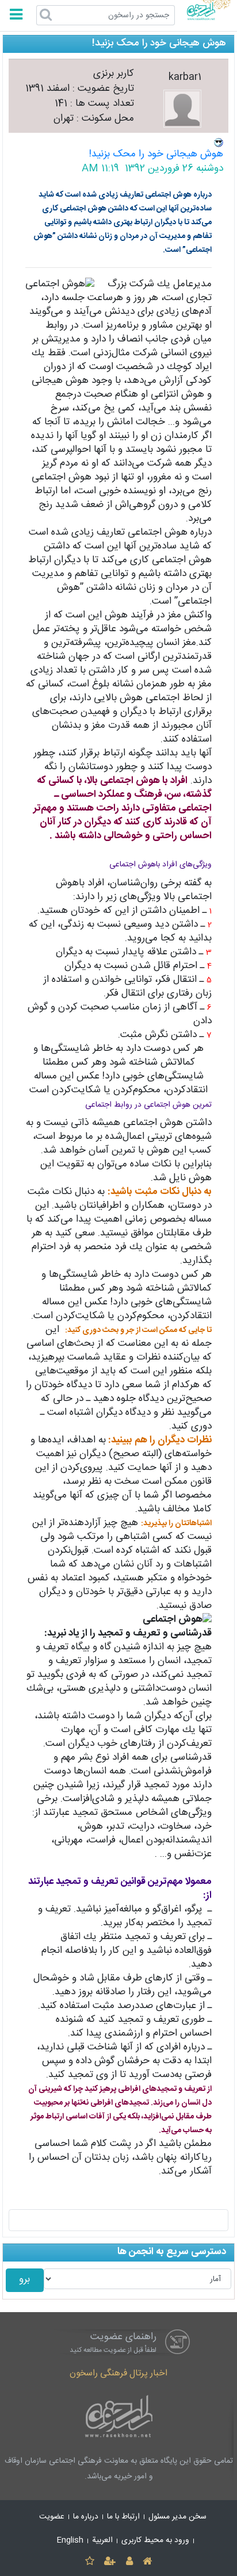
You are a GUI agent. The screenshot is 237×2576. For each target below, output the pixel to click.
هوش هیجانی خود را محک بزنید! (156, 154)
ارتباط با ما (123, 2517)
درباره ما (86, 2517)
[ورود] (129, 2562)
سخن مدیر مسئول (177, 2517)
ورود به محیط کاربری (155, 2540)
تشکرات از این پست (119, 2220)
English (70, 2540)
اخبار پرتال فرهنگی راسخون (118, 2373)
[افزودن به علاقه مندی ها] (89, 2562)
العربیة (102, 2540)
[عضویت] (110, 2562)
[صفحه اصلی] (147, 2562)
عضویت (52, 2517)
